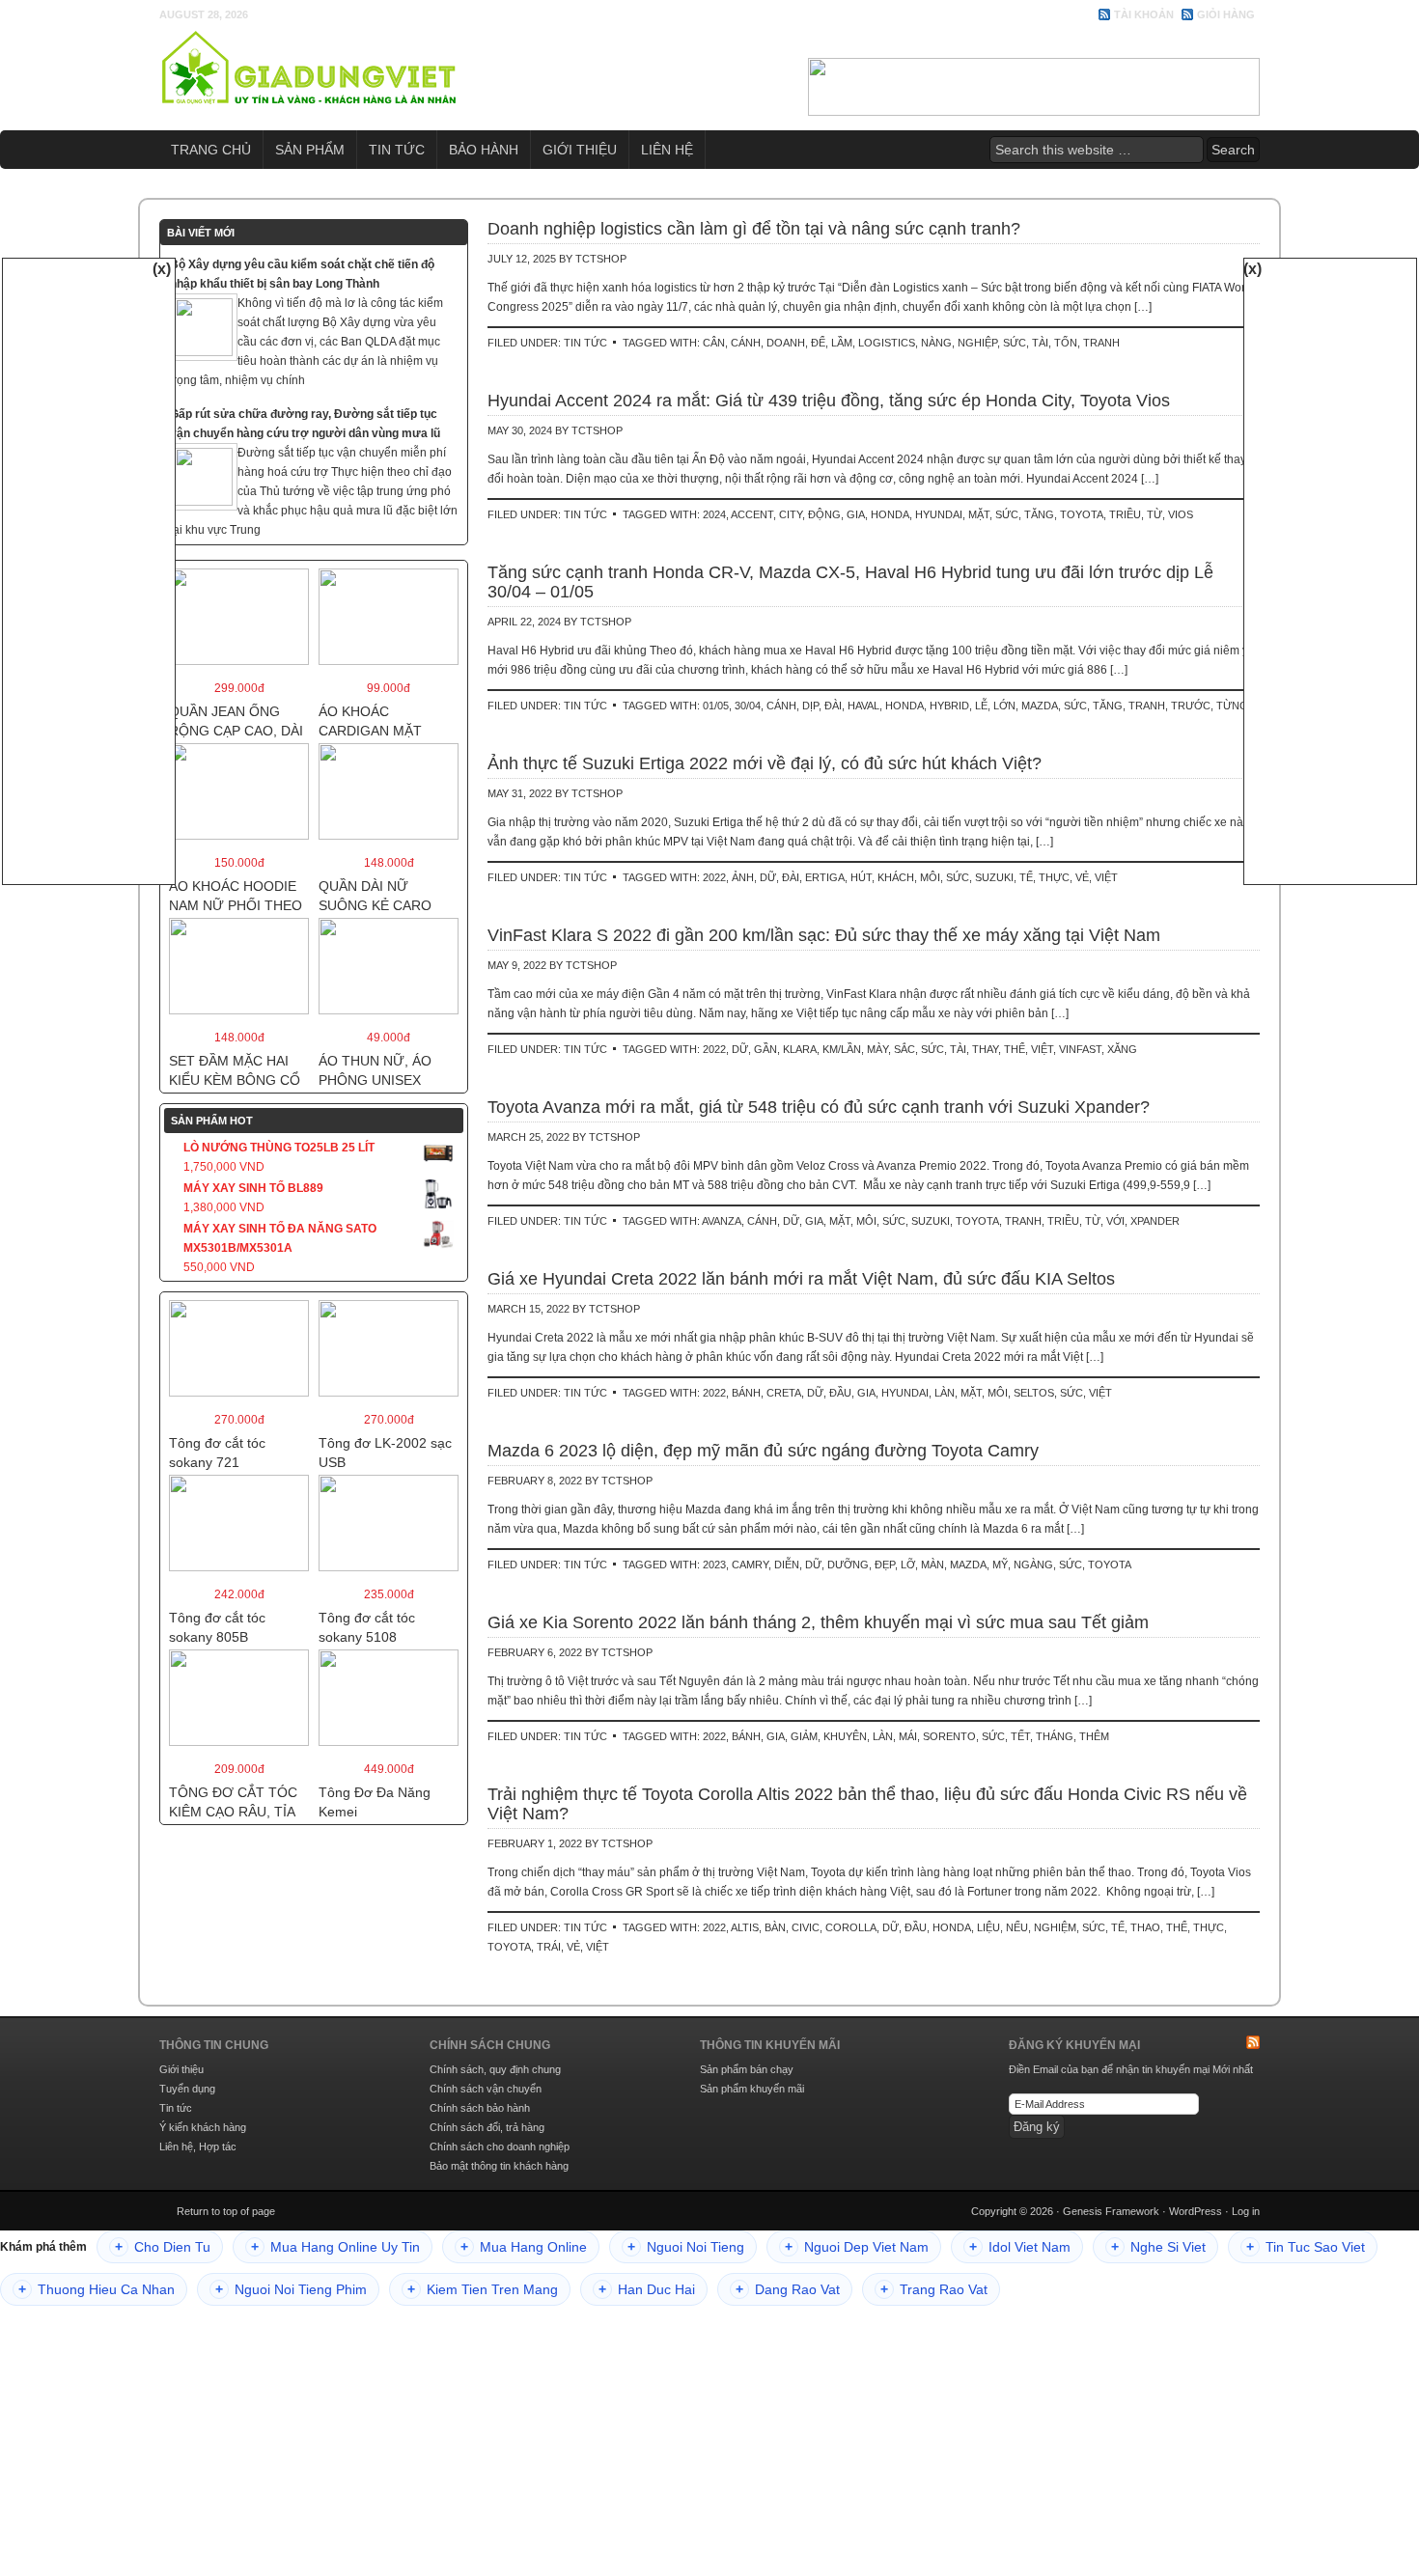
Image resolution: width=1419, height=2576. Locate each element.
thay (985, 1049)
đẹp (885, 1565)
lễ (981, 706)
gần (765, 1049)
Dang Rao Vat (788, 2289)
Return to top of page (226, 2211)
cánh (746, 343)
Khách (896, 877)
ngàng (1033, 1565)
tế (1026, 877)
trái (549, 1947)
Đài (833, 706)
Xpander (1155, 1221)
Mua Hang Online (524, 2247)
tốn (1066, 343)
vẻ (1082, 877)
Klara (800, 1049)
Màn (932, 1565)
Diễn (787, 1565)
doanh (786, 343)
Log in (1246, 2211)
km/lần (842, 1049)
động (824, 514)
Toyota (1082, 514)
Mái (908, 1736)
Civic (806, 1927)
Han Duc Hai (647, 2289)
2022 (714, 877)
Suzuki (994, 877)
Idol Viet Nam (1020, 2247)
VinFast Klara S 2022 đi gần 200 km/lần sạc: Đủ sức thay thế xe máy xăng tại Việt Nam (824, 935)
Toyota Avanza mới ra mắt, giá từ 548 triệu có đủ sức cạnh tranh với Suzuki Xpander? (819, 1107)
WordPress (1196, 2211)
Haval (863, 706)
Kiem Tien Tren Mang (483, 2289)
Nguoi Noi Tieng (686, 2247)
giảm (804, 1736)
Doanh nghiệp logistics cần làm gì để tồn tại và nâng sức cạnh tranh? (754, 229)
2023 (714, 1565)
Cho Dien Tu (163, 2247)
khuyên (845, 1736)
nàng (936, 343)
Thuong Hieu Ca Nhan (97, 2289)
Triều (1125, 514)
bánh (746, 1393)
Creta (784, 1393)
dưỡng (848, 1565)
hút (861, 877)
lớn (1004, 706)
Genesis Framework (1111, 2211)
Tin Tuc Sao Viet (1306, 2247)
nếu (1017, 1927)
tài (1040, 343)
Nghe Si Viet (1158, 2247)
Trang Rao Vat (934, 2289)
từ (1155, 514)
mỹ (1000, 1565)
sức (1015, 343)
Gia (856, 514)
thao (1145, 1927)
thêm (1094, 1736)
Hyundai (939, 514)
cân (714, 343)
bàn (775, 1927)
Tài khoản (1144, 14)
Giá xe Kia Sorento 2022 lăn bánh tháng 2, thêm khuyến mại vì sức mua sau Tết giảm (818, 1622)
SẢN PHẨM (310, 150)
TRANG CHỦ (211, 150)
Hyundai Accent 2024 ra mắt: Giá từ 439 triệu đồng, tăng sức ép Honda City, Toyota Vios (829, 401)
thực (1054, 877)
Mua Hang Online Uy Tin (335, 2247)
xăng (1122, 1049)
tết (1020, 1736)
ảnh (743, 877)
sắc (904, 1049)
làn (945, 1393)
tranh (1101, 343)
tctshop (601, 259)
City (791, 514)
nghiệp (977, 343)
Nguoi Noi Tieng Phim (291, 2289)
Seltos (1034, 1393)
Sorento (949, 1736)
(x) (162, 269)
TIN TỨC (397, 150)
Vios (1181, 514)
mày (877, 1049)
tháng (1055, 1736)
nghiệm (1055, 1927)
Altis (745, 1927)
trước (1191, 706)
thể (1015, 1049)
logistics (887, 343)
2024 (714, 514)
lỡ (908, 1565)
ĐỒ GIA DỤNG (309, 68)
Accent (752, 514)
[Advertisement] (89, 568)
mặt (979, 514)
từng (1232, 706)
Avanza (722, 1221)
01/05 (716, 706)
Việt (1106, 877)
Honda (890, 514)
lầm (842, 343)
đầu (840, 1393)
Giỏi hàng (1226, 14)
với (1115, 1221)
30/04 (748, 706)
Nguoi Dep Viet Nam (857, 2247)
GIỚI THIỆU (580, 150)
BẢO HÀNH (484, 150)
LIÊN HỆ (667, 150)
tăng (1039, 514)
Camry (750, 1565)
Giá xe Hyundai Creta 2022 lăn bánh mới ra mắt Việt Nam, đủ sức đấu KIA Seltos (801, 1279)
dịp (810, 706)
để (818, 343)
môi (930, 877)
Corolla (851, 1927)
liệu (988, 1927)
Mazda (1040, 706)
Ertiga (825, 877)
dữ (768, 877)
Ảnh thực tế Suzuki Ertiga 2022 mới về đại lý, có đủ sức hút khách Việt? (765, 763)
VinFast (1080, 1049)
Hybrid (949, 706)
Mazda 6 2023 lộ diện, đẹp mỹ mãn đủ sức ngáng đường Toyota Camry (763, 1451)
